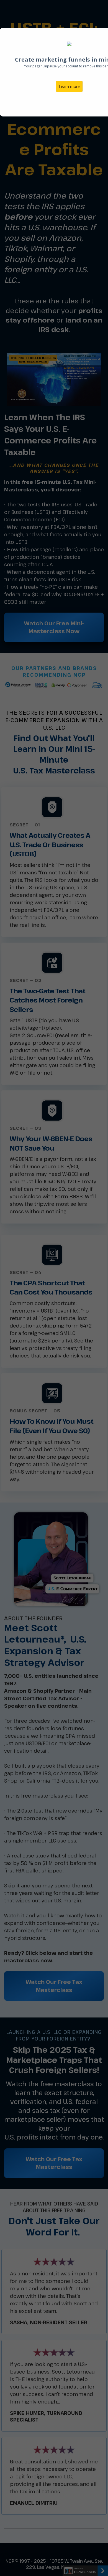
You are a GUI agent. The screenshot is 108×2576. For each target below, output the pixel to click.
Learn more (69, 86)
